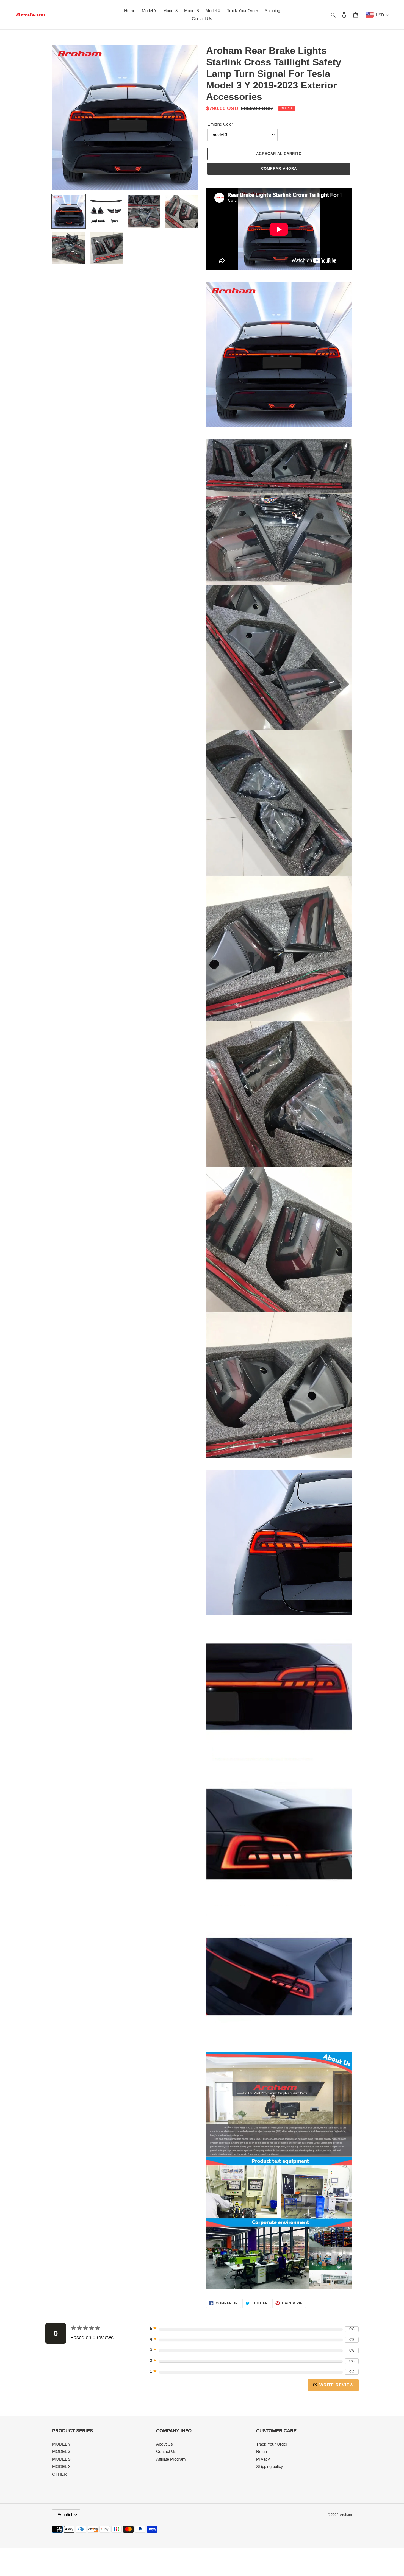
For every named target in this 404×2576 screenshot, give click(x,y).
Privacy (263, 2459)
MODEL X (61, 2467)
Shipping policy (270, 2467)
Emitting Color (220, 124)
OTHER (60, 2474)
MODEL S (61, 2459)
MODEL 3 (61, 2451)
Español (65, 2515)
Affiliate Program (171, 2459)
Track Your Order (272, 2444)
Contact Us (166, 2451)
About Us (164, 2444)
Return (262, 2451)
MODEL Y (61, 2444)
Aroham (346, 2515)
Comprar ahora (279, 169)
